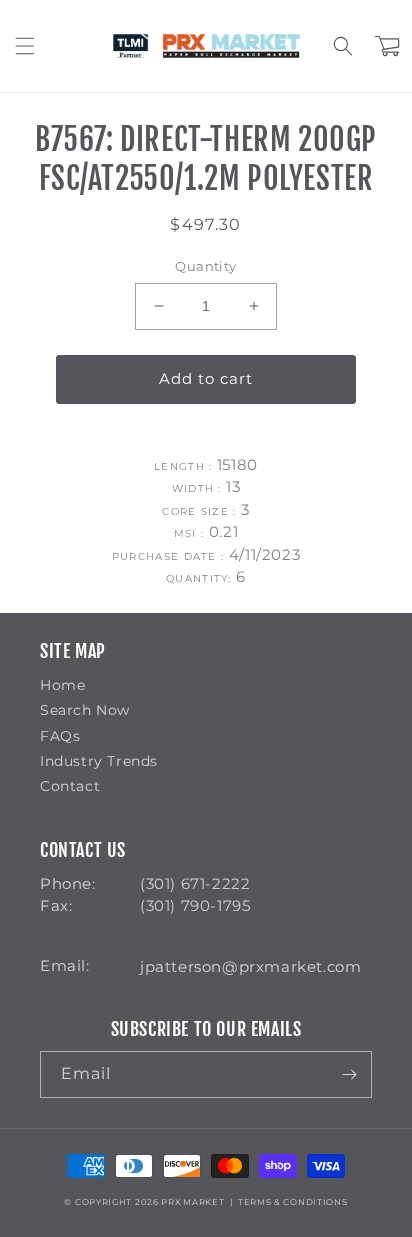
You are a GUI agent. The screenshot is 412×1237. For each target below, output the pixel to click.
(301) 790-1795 (195, 905)
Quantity (205, 266)
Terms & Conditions (293, 1202)
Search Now (85, 710)
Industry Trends (99, 761)
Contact (70, 786)
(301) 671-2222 (195, 883)
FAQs (60, 736)
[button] (25, 46)
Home (62, 685)
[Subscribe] (349, 1074)
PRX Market (192, 1202)
